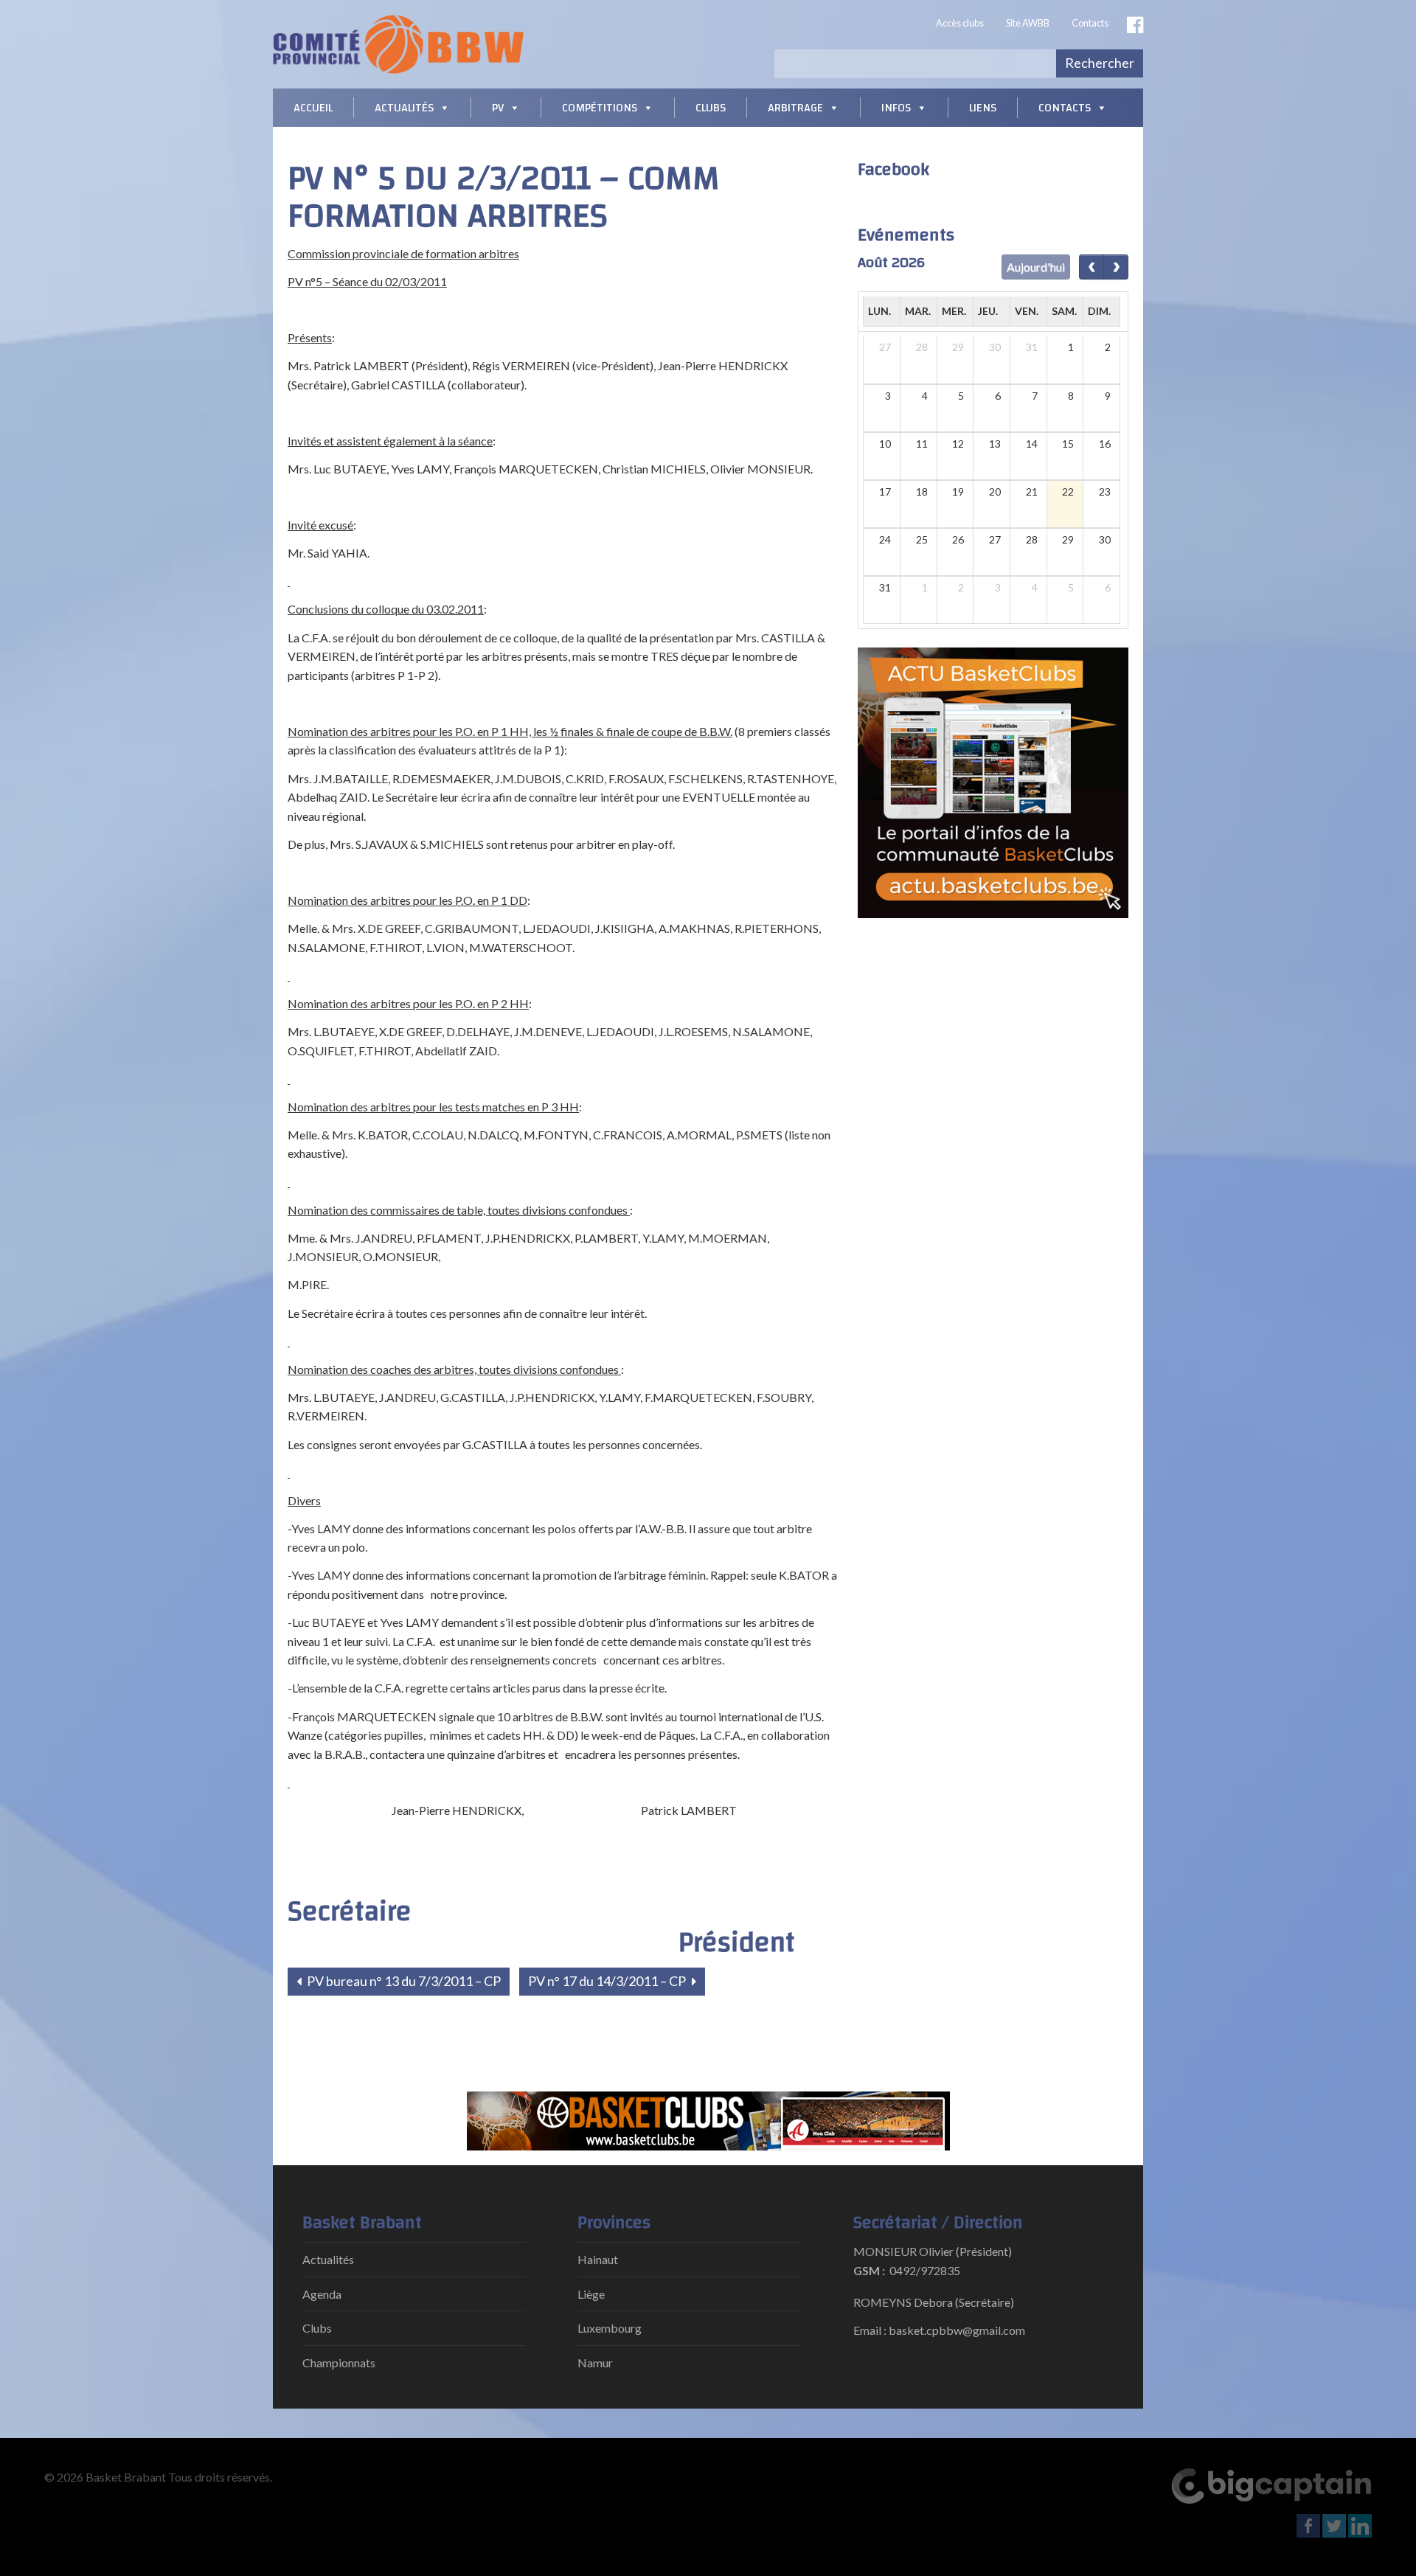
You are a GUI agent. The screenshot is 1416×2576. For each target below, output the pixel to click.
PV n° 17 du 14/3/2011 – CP (608, 1981)
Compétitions (600, 108)
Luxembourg (610, 2328)
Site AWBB (1028, 23)
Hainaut (598, 2259)
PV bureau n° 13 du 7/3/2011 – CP (403, 1981)
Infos (896, 108)
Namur (595, 2363)
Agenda (322, 2294)
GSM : (869, 2270)
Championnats (339, 2363)
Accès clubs (960, 23)
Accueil (313, 108)
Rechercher (1100, 63)
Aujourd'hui (1036, 267)
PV (498, 108)
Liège (591, 2294)
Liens (983, 108)
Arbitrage (795, 108)
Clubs (711, 108)
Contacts (1090, 23)
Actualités (404, 108)
